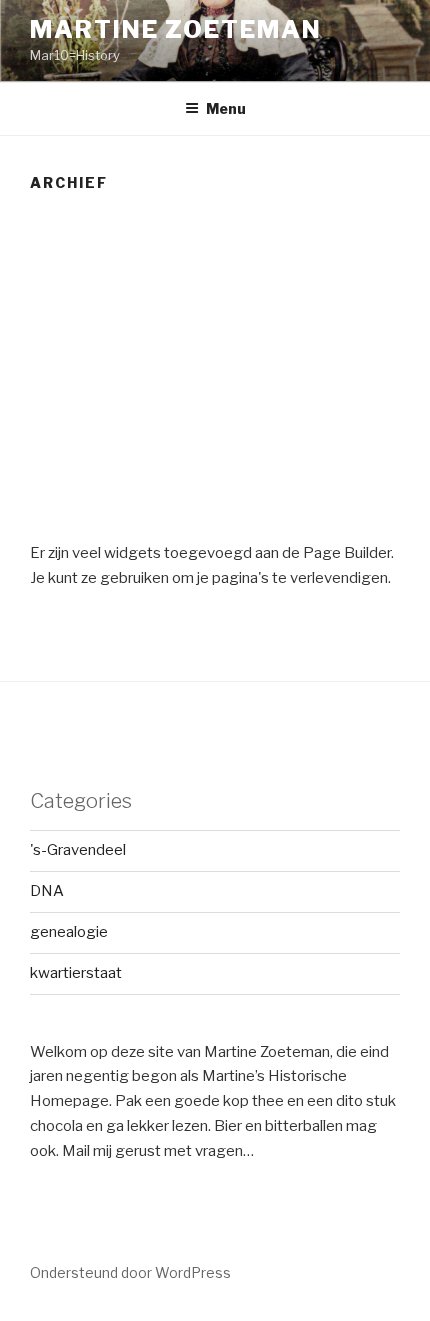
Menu (226, 108)
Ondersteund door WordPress (130, 1272)
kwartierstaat (76, 973)
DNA (47, 891)
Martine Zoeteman (176, 29)
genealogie (69, 932)
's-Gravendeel (78, 850)
